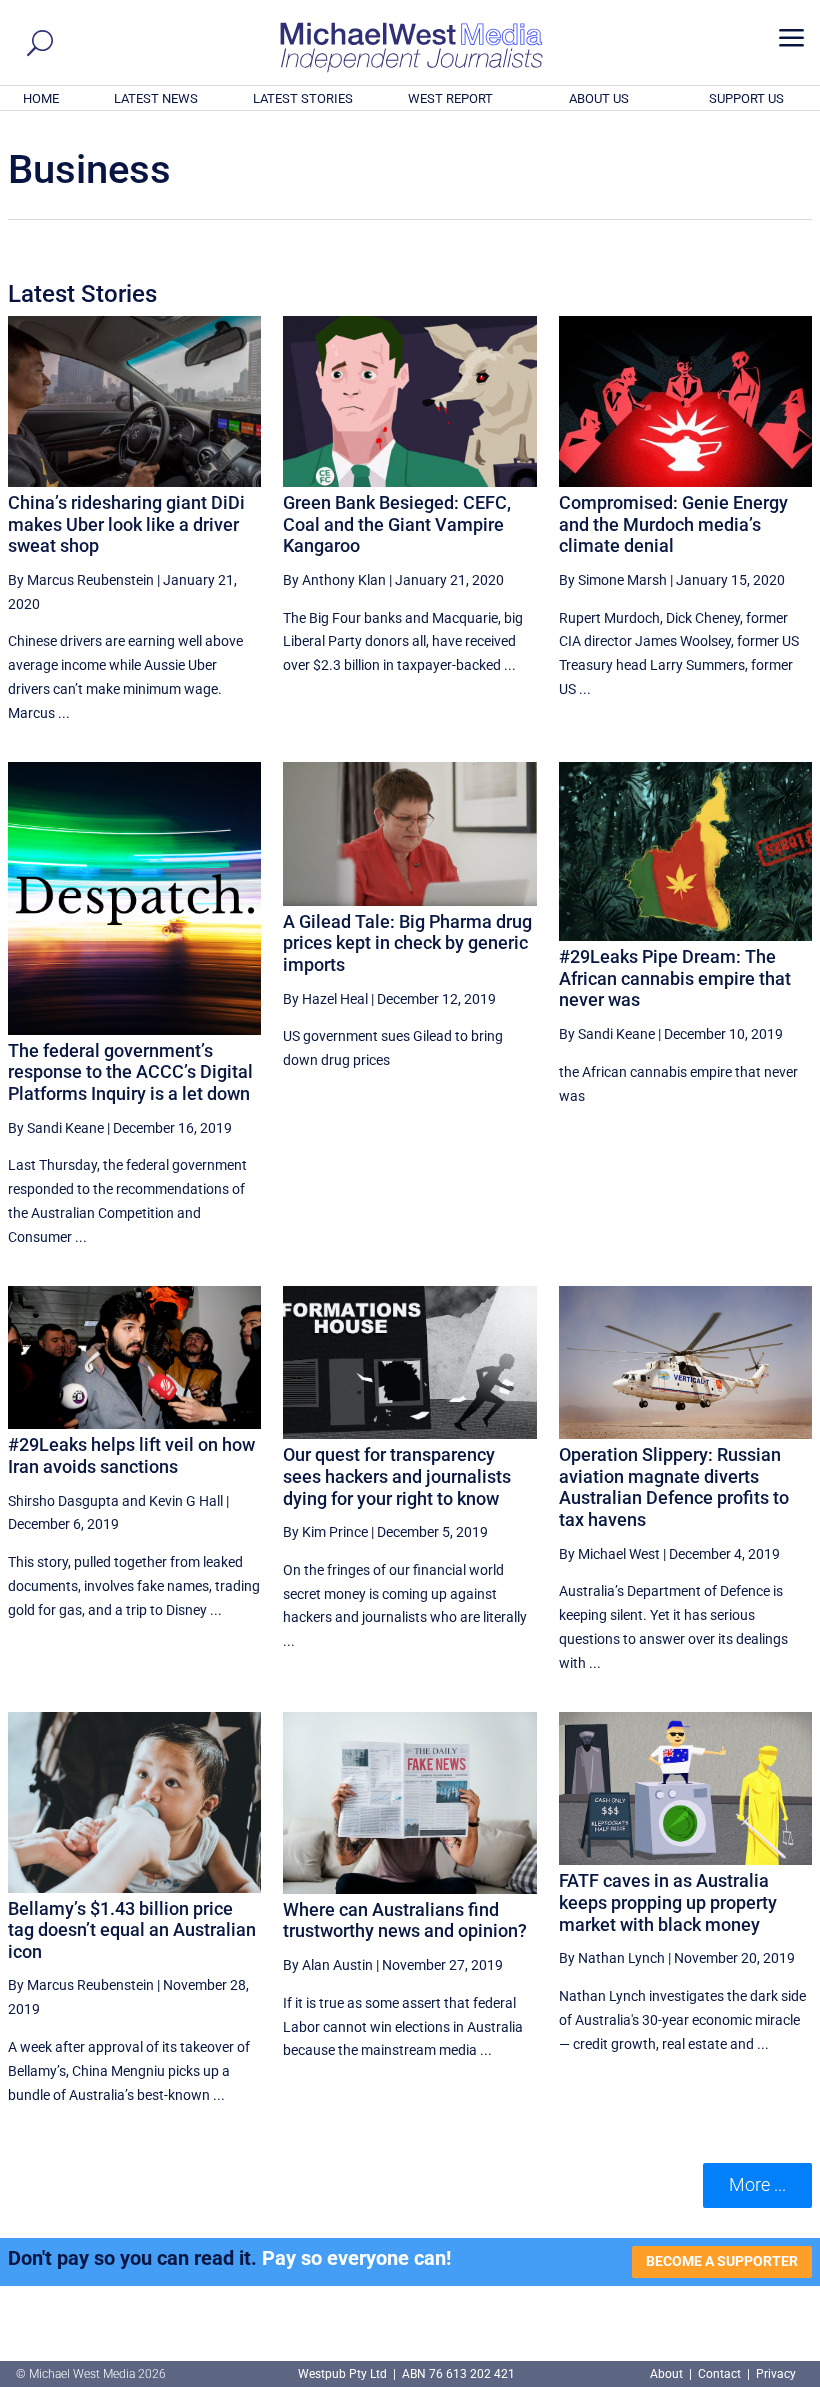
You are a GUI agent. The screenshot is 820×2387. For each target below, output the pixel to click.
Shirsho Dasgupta (63, 1501)
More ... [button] (757, 2184)
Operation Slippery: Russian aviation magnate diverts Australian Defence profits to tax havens (674, 1487)
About (668, 2374)
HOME (41, 98)
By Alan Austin (328, 1965)
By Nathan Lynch (612, 1958)
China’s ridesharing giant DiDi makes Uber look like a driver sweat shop (126, 524)
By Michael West (609, 1554)
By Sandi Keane (56, 1128)
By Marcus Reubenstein (81, 580)
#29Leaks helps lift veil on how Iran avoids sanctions (131, 1455)
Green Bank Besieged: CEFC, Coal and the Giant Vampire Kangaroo (397, 524)
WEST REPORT (450, 98)
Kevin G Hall (186, 1501)
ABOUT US (599, 98)
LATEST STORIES (303, 98)
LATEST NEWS (156, 98)
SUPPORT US (746, 98)
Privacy (776, 2374)
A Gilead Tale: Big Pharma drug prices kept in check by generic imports (407, 943)
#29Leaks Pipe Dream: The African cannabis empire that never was (675, 978)
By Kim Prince (325, 1532)
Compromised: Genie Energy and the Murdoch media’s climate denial (673, 524)
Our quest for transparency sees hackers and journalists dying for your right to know (397, 1476)
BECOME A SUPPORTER (722, 2261)
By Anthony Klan (334, 580)
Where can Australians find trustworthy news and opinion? (405, 1920)
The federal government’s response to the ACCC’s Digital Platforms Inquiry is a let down (130, 1072)
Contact (719, 2374)
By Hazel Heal (325, 999)
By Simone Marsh (613, 580)
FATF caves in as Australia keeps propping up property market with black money (668, 1902)
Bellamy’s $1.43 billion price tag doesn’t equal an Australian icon (132, 1930)
